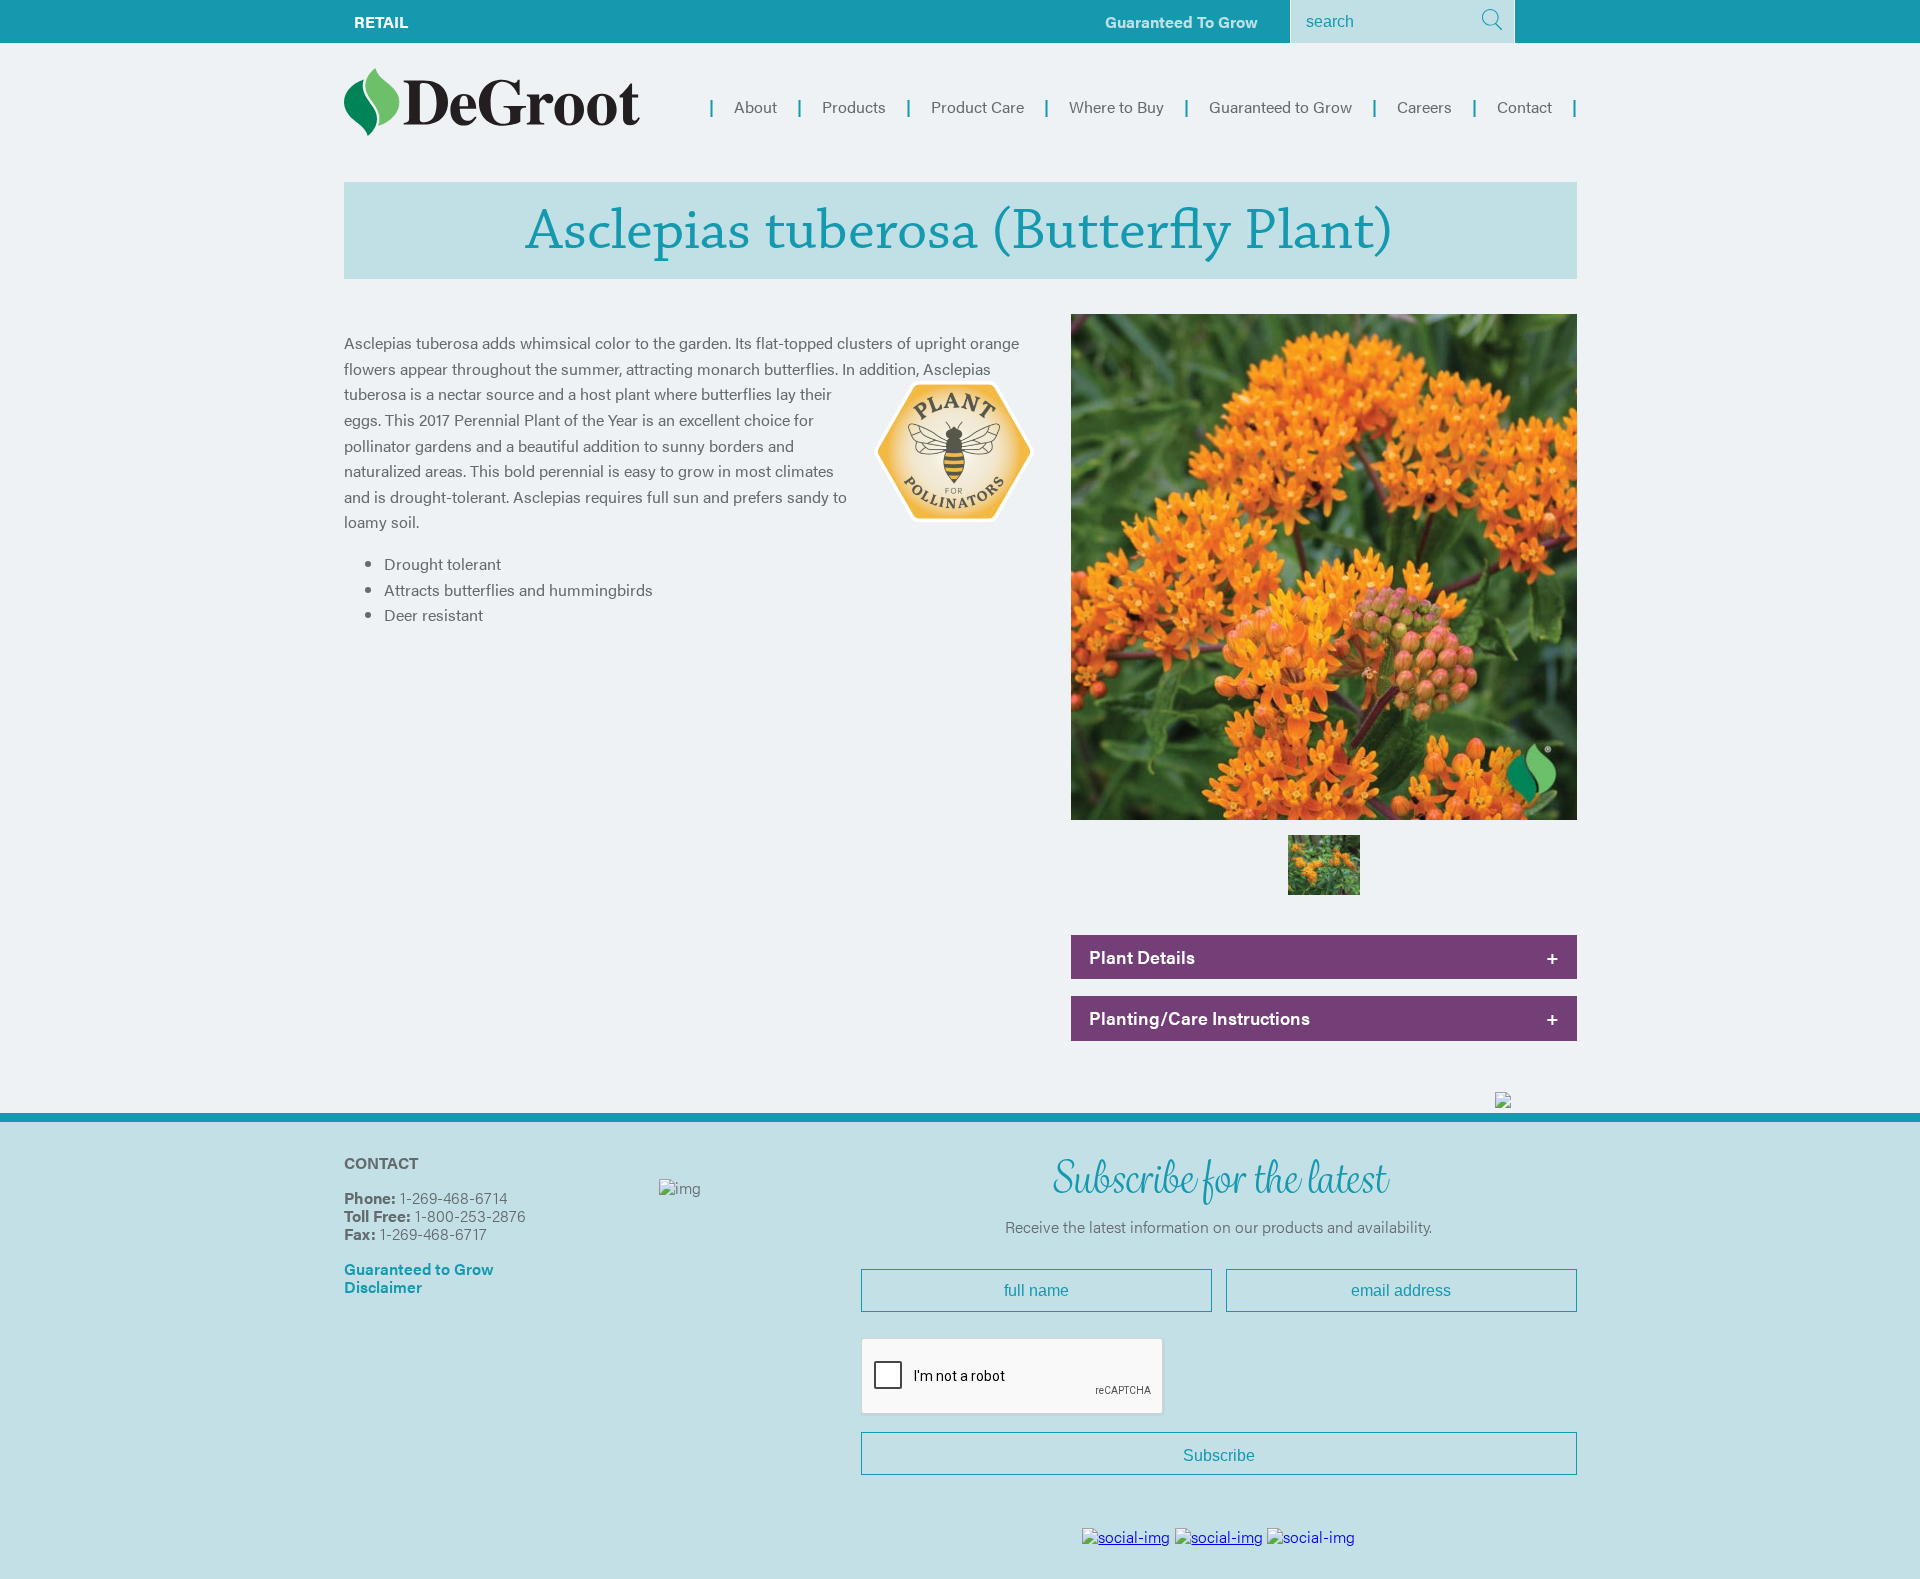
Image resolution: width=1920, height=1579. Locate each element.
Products (854, 106)
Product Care (977, 106)
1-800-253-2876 (470, 1215)
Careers (1424, 106)
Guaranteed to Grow (1181, 21)
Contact (1524, 106)
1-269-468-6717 (433, 1233)
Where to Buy (1116, 106)
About (755, 106)
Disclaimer (383, 1286)
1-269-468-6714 (453, 1197)
